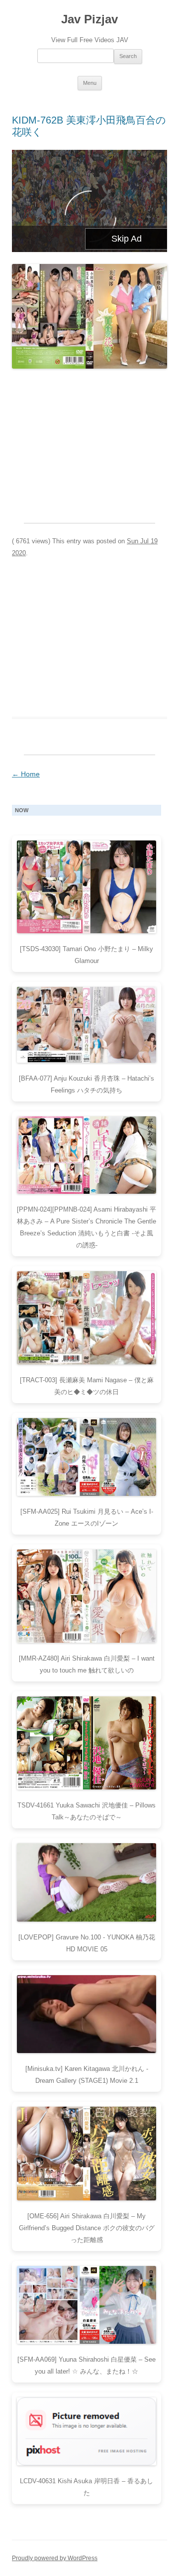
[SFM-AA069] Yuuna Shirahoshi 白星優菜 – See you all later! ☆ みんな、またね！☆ (87, 2365)
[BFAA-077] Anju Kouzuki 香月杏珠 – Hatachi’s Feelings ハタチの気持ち (87, 1084)
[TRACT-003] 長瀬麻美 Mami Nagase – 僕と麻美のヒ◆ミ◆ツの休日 (87, 1386)
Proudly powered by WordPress (55, 2558)
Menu (90, 83)
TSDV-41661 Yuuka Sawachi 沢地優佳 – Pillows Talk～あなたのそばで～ (87, 1811)
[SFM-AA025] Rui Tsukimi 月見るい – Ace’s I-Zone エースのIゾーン (87, 1517)
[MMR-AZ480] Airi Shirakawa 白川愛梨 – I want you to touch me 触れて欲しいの (87, 1664)
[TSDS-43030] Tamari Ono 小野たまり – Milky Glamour (87, 955)
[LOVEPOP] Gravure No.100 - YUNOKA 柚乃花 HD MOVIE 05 (87, 1943)
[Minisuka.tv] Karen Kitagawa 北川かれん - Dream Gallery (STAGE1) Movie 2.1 (87, 2075)
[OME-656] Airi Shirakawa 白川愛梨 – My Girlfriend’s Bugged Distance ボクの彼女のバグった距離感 (87, 2228)
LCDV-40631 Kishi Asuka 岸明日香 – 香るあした (87, 2487)
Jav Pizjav (89, 19)
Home (26, 774)
